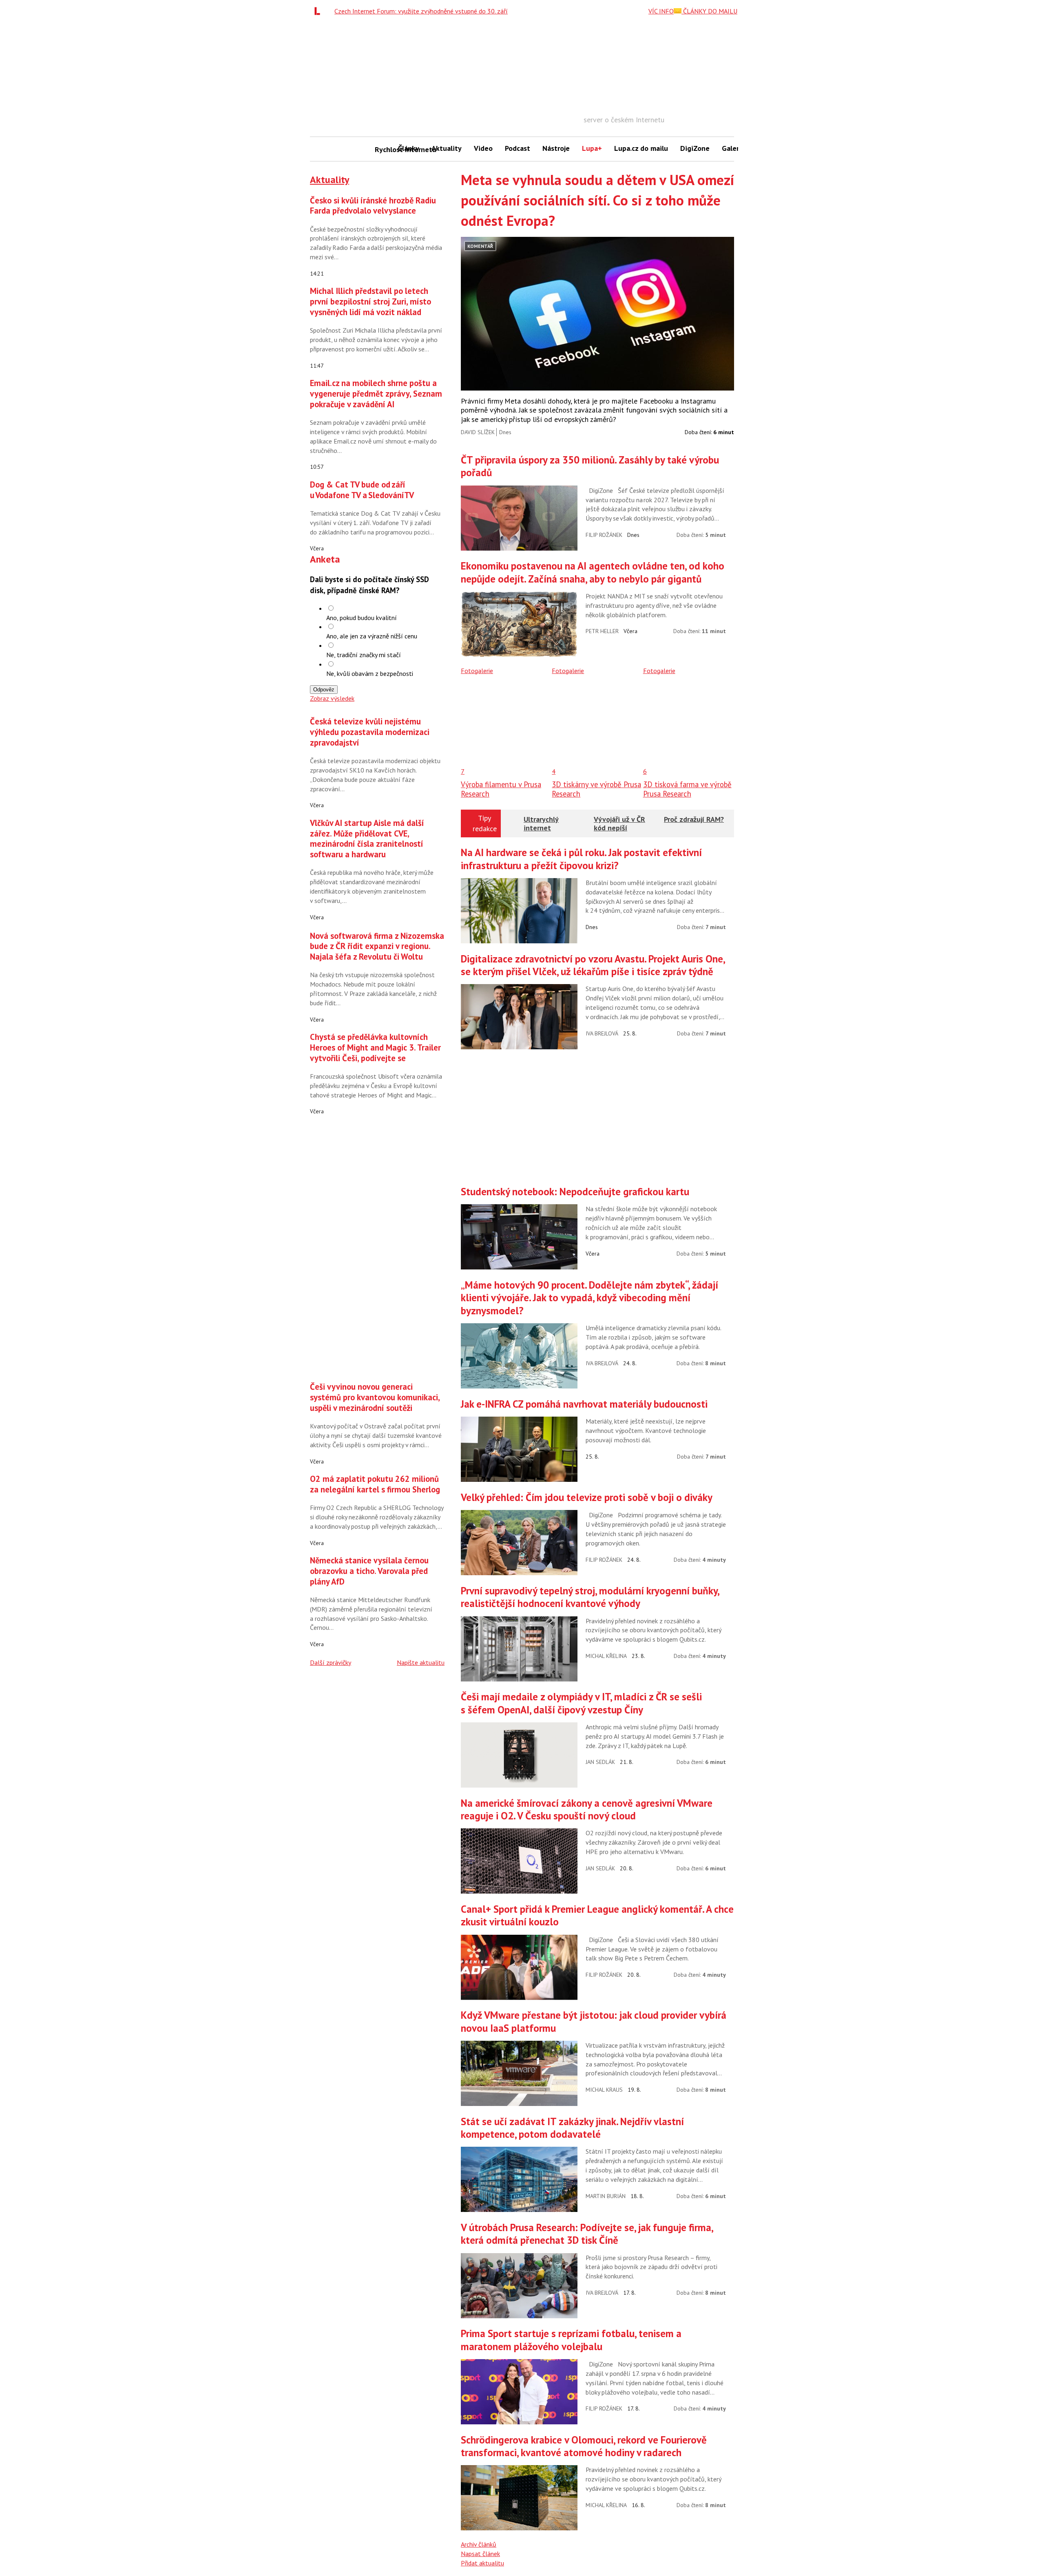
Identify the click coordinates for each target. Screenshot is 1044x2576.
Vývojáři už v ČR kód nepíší (619, 824)
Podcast (518, 148)
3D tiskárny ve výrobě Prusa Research (596, 789)
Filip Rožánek (604, 535)
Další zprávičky (331, 1662)
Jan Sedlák (600, 1762)
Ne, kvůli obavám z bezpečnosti (370, 673)
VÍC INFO (661, 11)
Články (409, 148)
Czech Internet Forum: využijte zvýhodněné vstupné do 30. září (421, 11)
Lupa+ (592, 148)
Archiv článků (479, 2544)
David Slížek (478, 432)
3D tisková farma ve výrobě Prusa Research (687, 789)
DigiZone (695, 148)
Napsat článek (480, 2554)
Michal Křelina (606, 1656)
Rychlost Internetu (383, 149)
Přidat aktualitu (482, 2563)
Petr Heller (602, 631)
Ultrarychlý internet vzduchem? (542, 828)
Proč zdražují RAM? (694, 819)
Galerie (733, 148)
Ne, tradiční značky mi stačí (364, 655)
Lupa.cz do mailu (641, 148)
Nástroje (556, 148)
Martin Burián (606, 2196)
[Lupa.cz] (319, 11)
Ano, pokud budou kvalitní (362, 618)
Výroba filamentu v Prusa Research (501, 789)
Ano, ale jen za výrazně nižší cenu (372, 636)
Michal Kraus (604, 2090)
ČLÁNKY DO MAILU (709, 11)
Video (483, 148)
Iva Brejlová (602, 1033)
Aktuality (447, 148)
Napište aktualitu (421, 1662)
